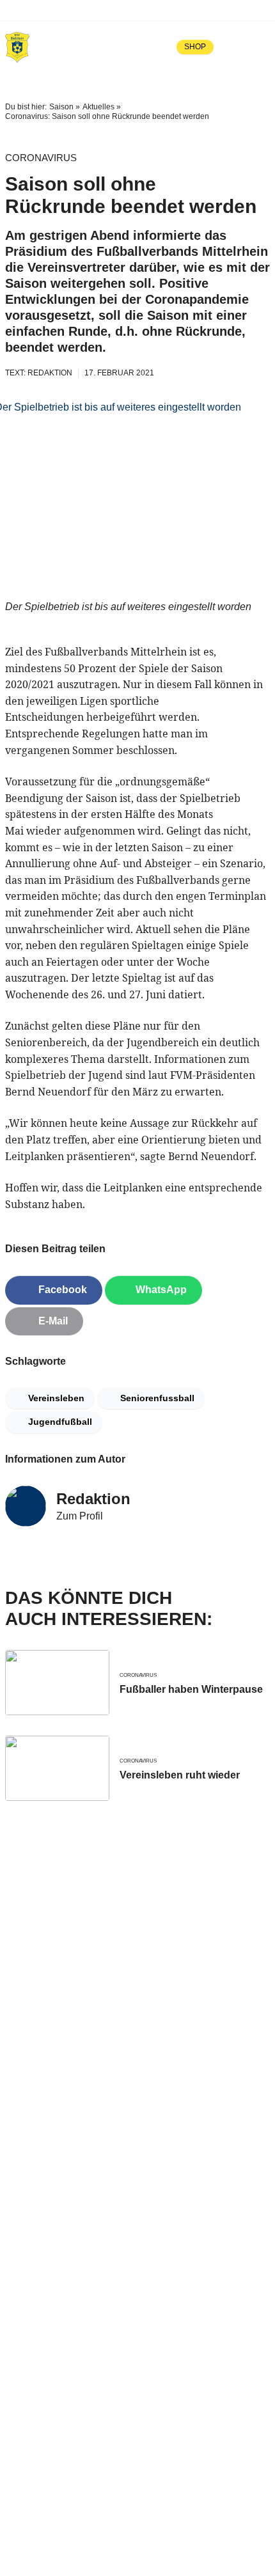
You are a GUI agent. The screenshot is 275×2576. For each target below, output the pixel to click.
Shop (195, 47)
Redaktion (93, 1499)
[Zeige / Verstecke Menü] (261, 47)
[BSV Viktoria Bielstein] (17, 47)
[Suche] (233, 47)
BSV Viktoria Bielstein (68, 10)
